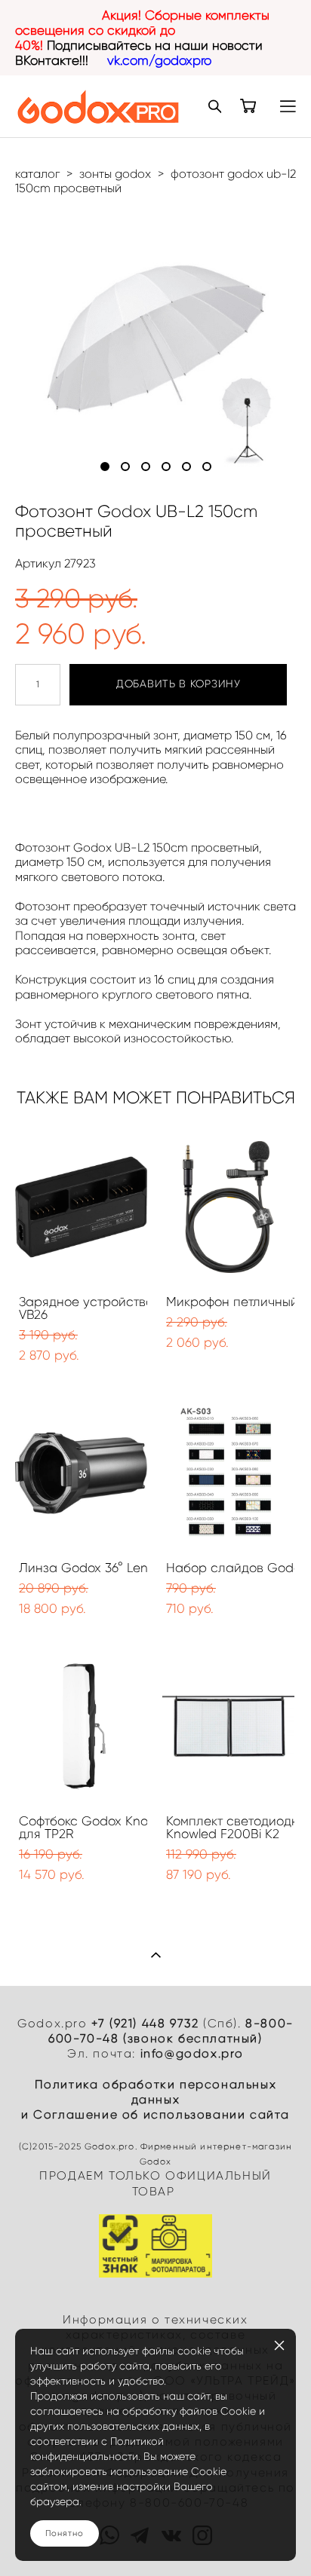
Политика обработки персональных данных (156, 2092)
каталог (37, 174)
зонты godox (115, 174)
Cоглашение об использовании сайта (162, 2115)
